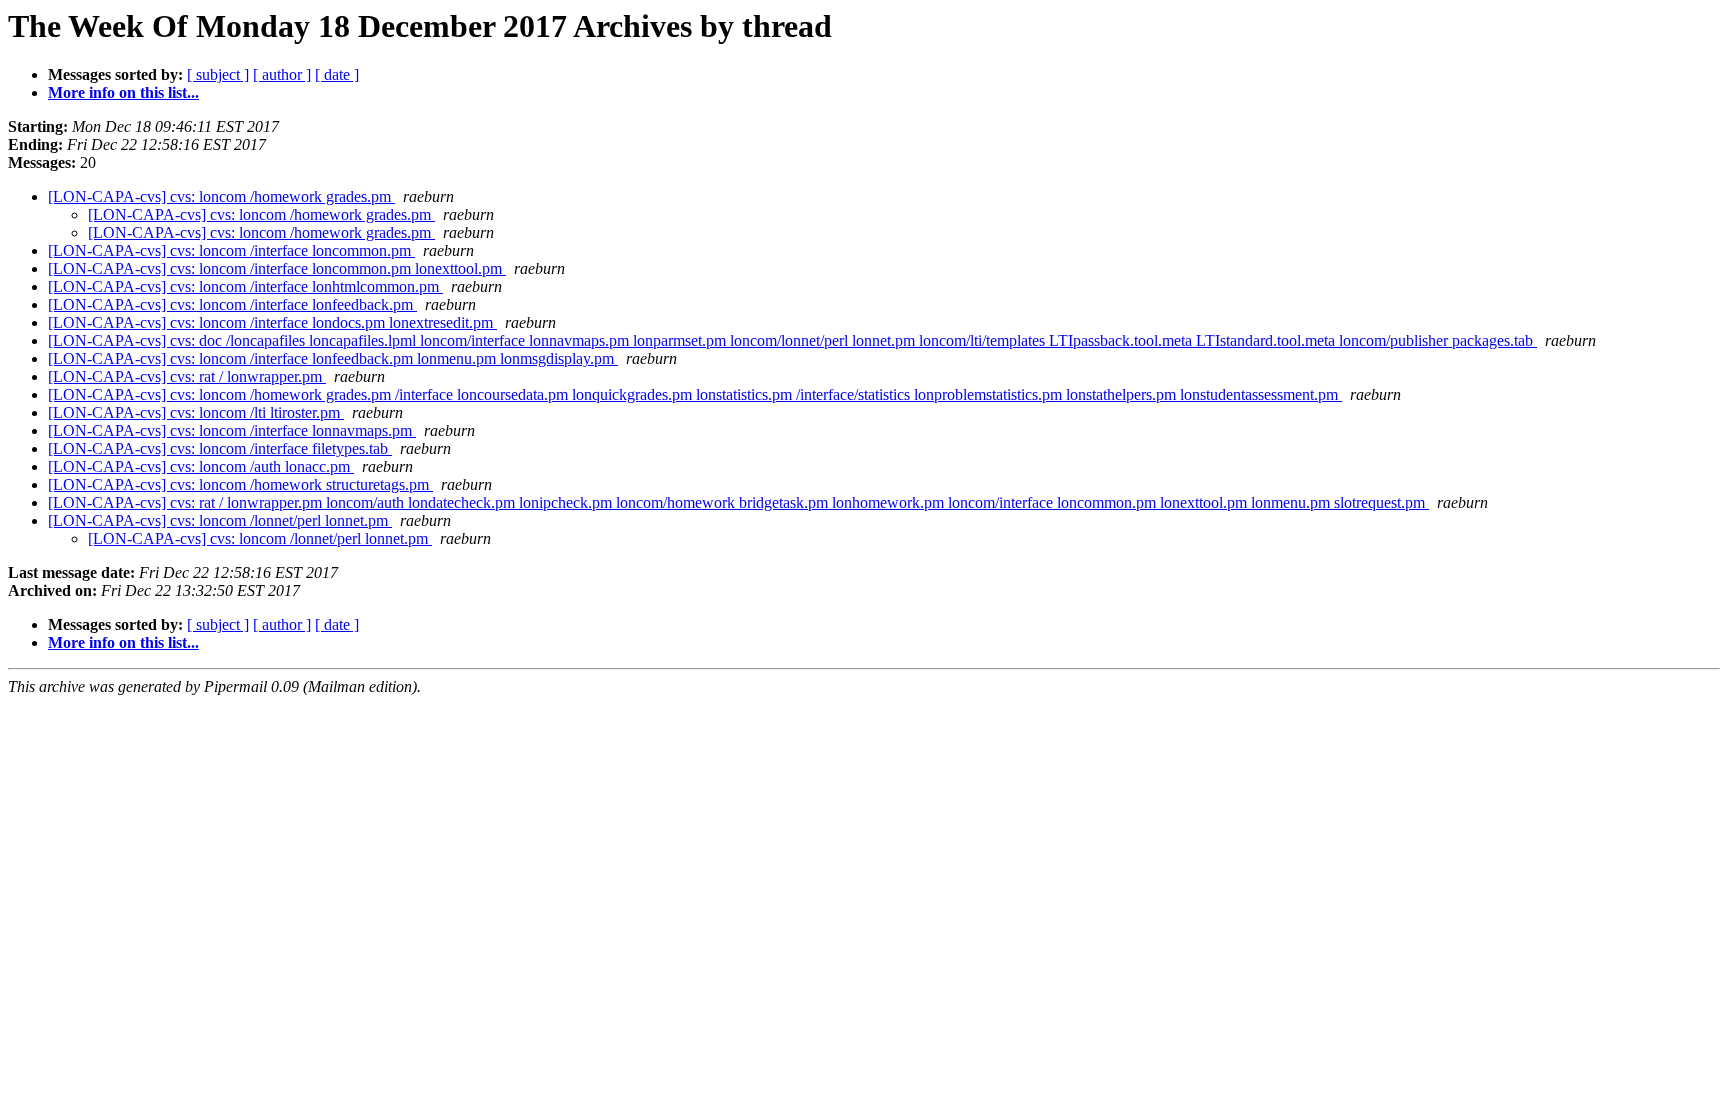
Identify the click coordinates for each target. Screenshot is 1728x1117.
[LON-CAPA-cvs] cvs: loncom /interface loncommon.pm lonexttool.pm (277, 268)
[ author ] (282, 74)
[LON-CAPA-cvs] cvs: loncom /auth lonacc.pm (201, 466)
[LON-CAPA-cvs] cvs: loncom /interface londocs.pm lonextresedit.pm (272, 322)
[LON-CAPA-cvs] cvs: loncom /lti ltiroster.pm (196, 412)
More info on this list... (123, 92)
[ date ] (337, 74)
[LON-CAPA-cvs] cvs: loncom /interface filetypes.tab (220, 448)
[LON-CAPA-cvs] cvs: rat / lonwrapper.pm (187, 376)
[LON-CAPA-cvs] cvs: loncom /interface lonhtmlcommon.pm (245, 286)
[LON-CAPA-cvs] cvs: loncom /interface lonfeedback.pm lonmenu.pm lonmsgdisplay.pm (333, 358)
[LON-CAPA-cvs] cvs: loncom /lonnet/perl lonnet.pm (220, 520)
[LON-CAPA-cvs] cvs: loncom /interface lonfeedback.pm (232, 304)
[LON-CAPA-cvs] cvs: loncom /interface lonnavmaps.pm (232, 430)
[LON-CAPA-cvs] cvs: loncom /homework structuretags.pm (240, 484)
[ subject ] (218, 74)
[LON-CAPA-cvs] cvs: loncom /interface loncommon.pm (231, 250)
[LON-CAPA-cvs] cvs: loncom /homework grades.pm (221, 196)
